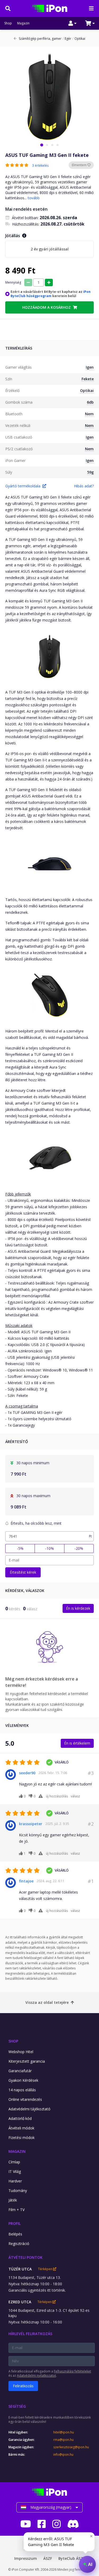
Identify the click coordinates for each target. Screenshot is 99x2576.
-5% (20, 1548)
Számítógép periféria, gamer (40, 39)
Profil (15, 2223)
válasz (75, 1796)
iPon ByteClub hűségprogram (51, 294)
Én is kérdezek (78, 1608)
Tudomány (18, 2191)
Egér (67, 39)
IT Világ (15, 2171)
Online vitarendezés (25, 2099)
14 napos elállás (22, 2090)
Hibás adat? (84, 486)
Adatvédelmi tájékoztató (29, 2109)
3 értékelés (40, 166)
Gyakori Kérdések (23, 2080)
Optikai (79, 39)
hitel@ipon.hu (64, 2432)
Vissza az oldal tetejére (47, 2002)
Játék (13, 2200)
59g (90, 472)
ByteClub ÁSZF (72, 2558)
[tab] (42, 145)
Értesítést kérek (23, 1572)
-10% (49, 1548)
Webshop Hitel (21, 2052)
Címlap (14, 2162)
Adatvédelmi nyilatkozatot (36, 2376)
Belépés (15, 2234)
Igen (90, 367)
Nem (89, 414)
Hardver (15, 2181)
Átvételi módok (21, 2128)
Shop (8, 23)
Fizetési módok (22, 2138)
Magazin (23, 23)
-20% (79, 1548)
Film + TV (16, 2210)
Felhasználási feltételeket (72, 2371)
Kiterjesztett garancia (27, 2061)
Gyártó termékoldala (23, 486)
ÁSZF (48, 2558)
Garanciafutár (20, 2071)
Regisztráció (19, 2244)
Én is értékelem (77, 1743)
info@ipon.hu (63, 2455)
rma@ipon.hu (63, 2440)
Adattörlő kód (20, 2118)
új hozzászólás (57, 1796)
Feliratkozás (23, 2386)
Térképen (46, 2269)
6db (90, 402)
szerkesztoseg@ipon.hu (71, 2447)
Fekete (88, 379)
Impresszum (26, 2558)
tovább (34, 198)
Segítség (17, 2406)
